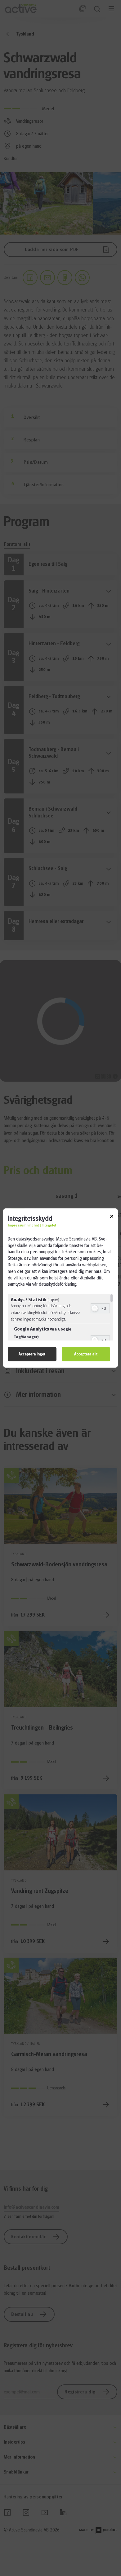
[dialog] (60, 1288)
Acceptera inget (32, 1354)
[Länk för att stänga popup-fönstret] (112, 1217)
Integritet (49, 1225)
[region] (60, 1317)
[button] (95, 1308)
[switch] (100, 1308)
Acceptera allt (86, 1354)
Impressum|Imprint (23, 1225)
